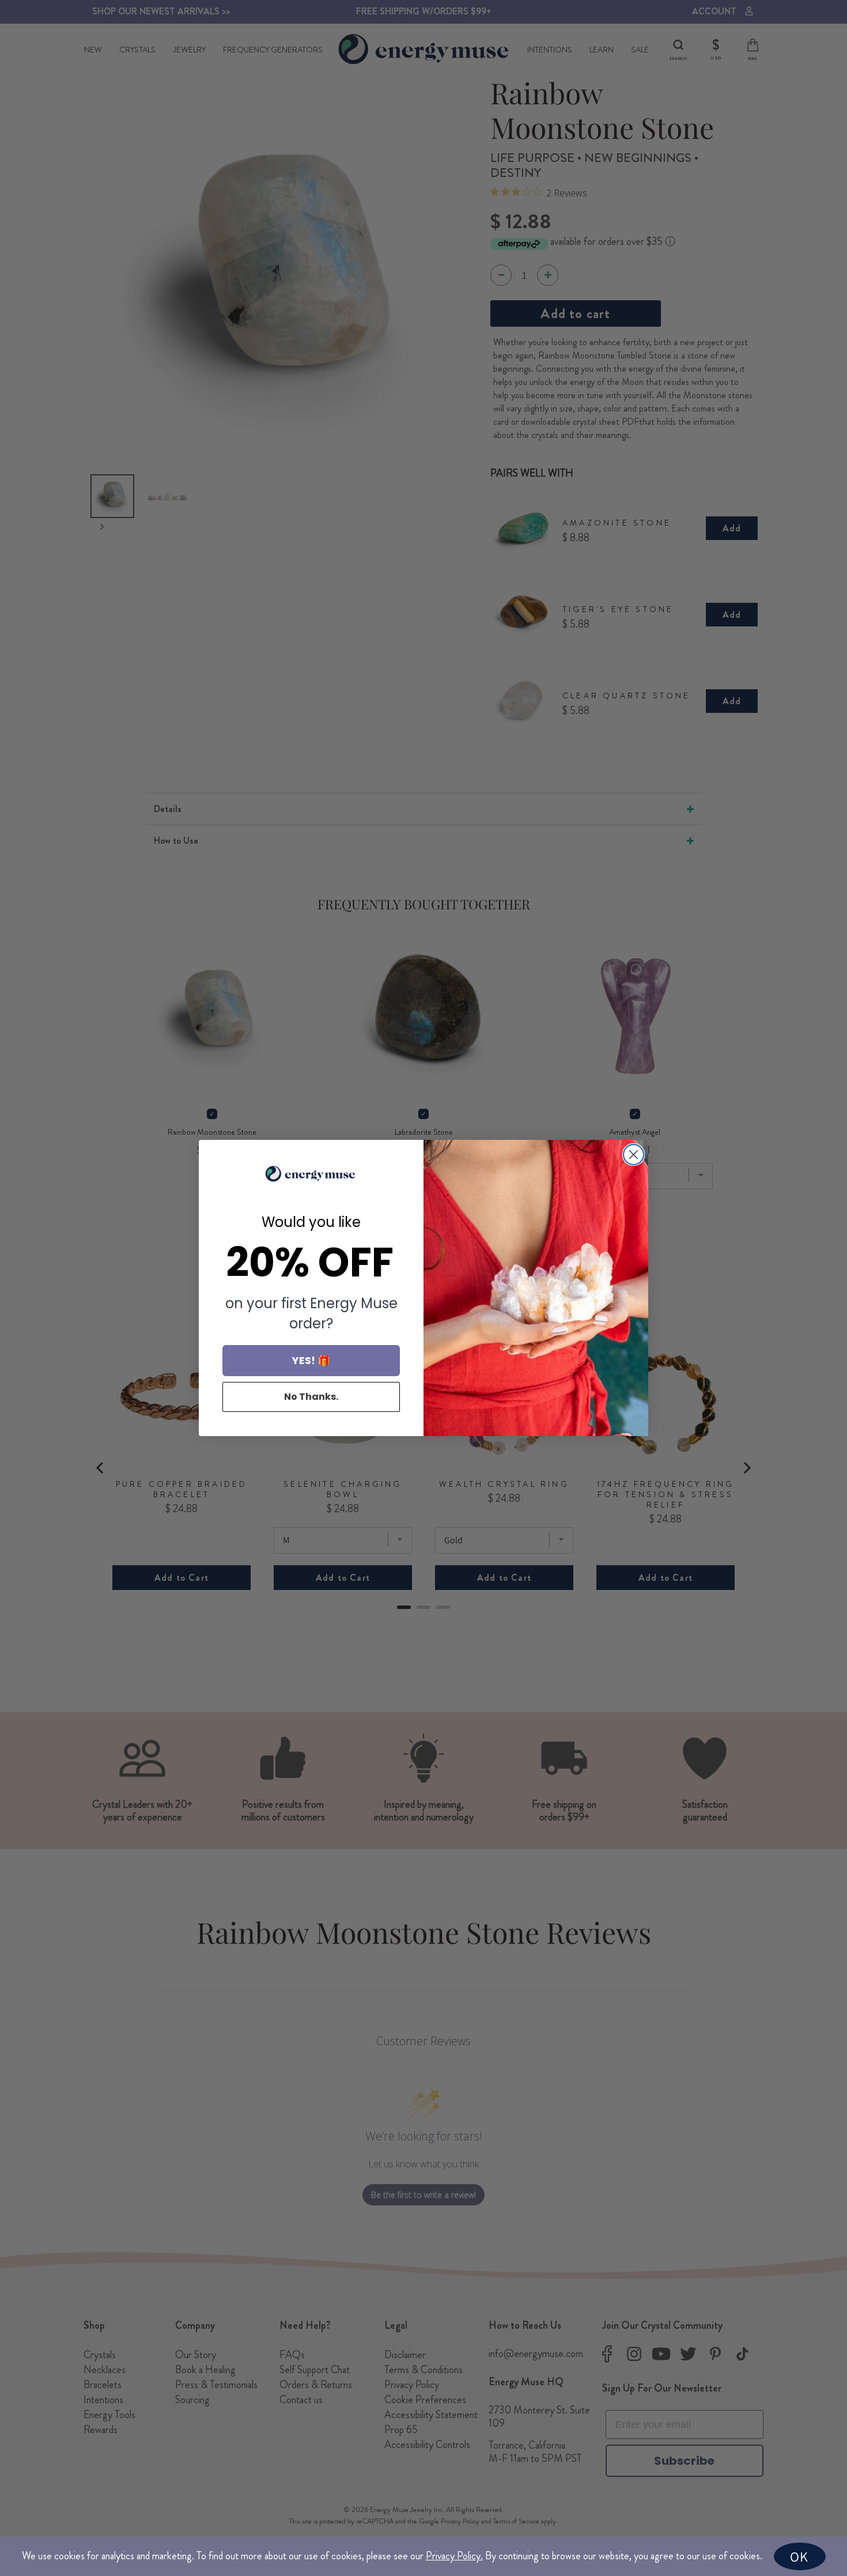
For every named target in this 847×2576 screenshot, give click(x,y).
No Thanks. (311, 1397)
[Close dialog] (634, 1155)
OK (799, 2556)
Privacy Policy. (454, 2556)
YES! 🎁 (311, 1360)
